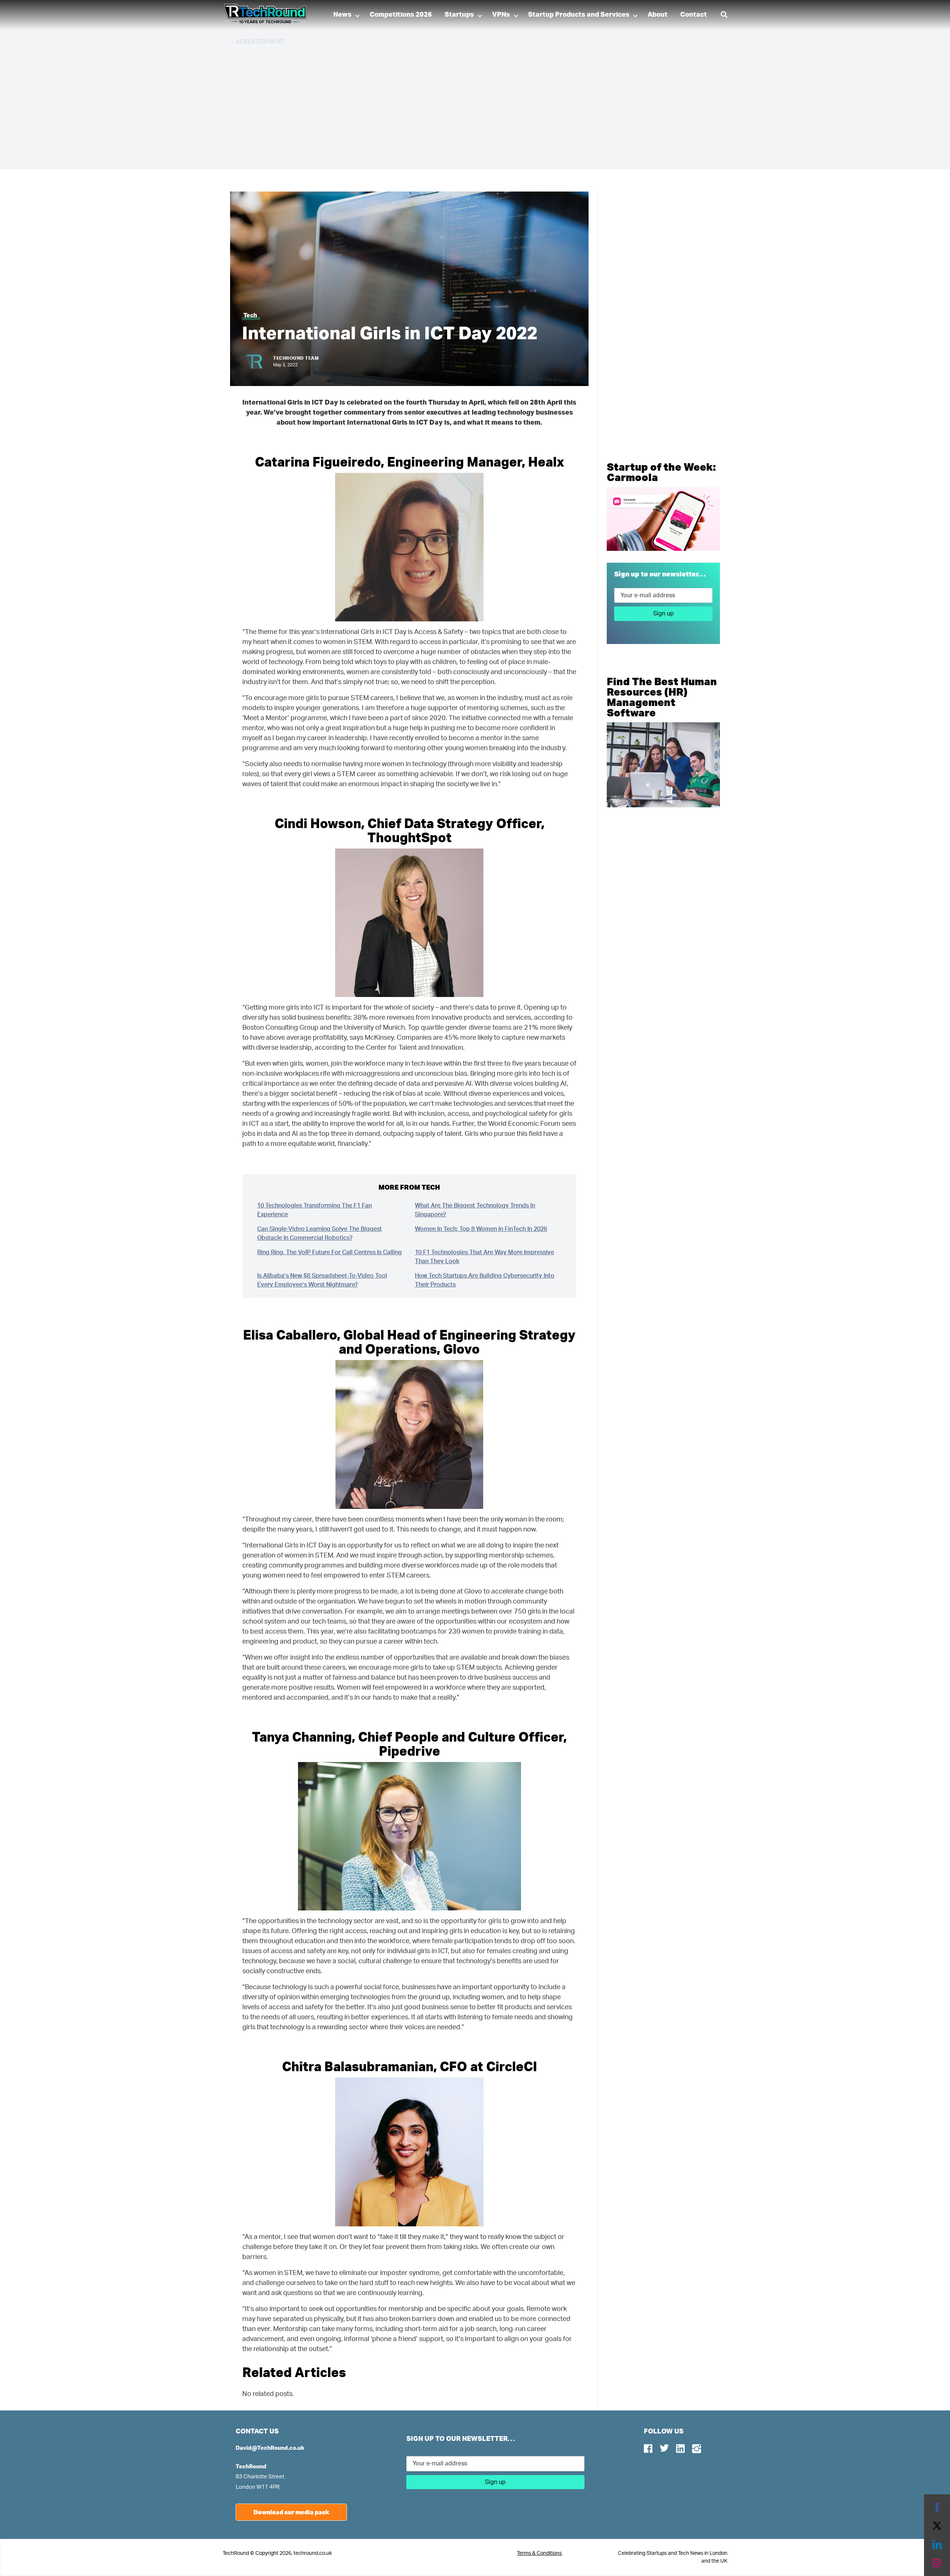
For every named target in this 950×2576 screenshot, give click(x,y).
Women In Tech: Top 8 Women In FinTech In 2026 (481, 1229)
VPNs (501, 15)
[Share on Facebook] (937, 2507)
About (658, 15)
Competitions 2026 (401, 15)
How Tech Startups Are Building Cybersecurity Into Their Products (485, 1280)
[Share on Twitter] (937, 2526)
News (342, 15)
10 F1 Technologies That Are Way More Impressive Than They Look (484, 1257)
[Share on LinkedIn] (937, 2544)
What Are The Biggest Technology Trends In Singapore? (475, 1210)
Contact (694, 15)
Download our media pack (291, 2512)
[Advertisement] (458, 104)
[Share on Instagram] (937, 2563)
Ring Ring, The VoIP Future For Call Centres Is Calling (330, 1252)
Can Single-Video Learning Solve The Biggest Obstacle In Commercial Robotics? (320, 1233)
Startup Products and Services (579, 15)
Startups (459, 15)
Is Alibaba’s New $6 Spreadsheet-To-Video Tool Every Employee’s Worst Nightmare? (322, 1280)
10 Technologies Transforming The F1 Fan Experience (315, 1210)
